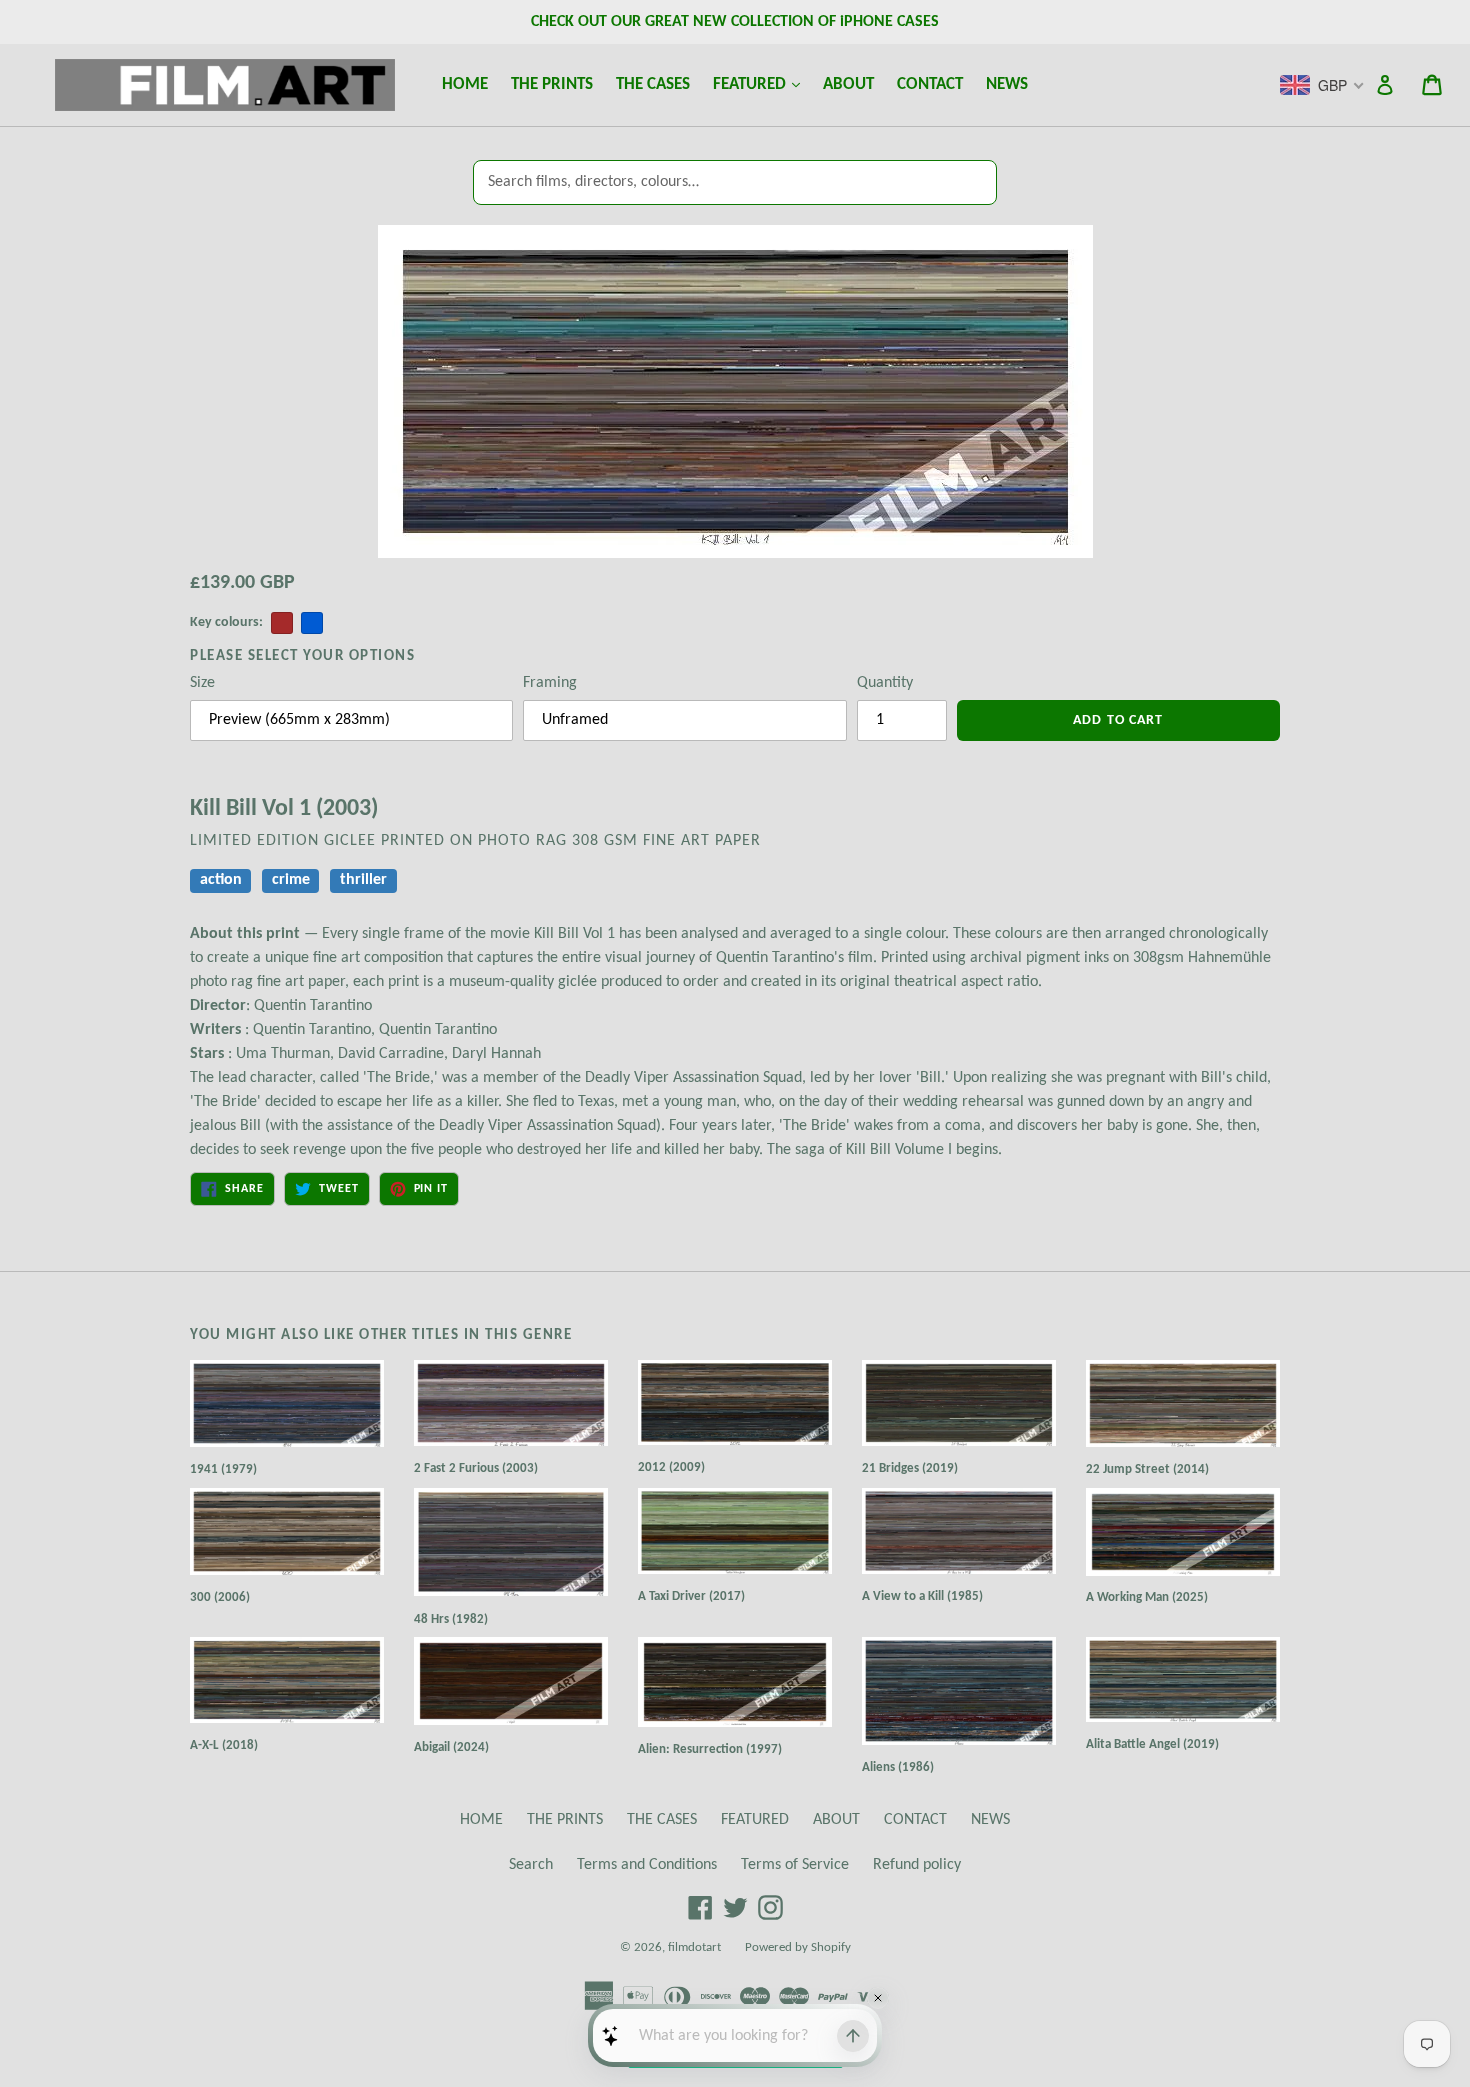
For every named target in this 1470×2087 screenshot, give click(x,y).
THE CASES (653, 84)
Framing (550, 683)
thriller (363, 880)
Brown (282, 623)
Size (202, 683)
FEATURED (761, 84)
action (221, 880)
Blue (312, 623)
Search (531, 1865)
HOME (465, 84)
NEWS (1007, 84)
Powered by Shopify (798, 1947)
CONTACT (930, 84)
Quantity (885, 683)
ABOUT (848, 84)
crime (291, 880)
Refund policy (917, 1865)
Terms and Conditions (647, 1865)
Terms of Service (795, 1865)
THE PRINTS (552, 84)
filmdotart (694, 1947)
